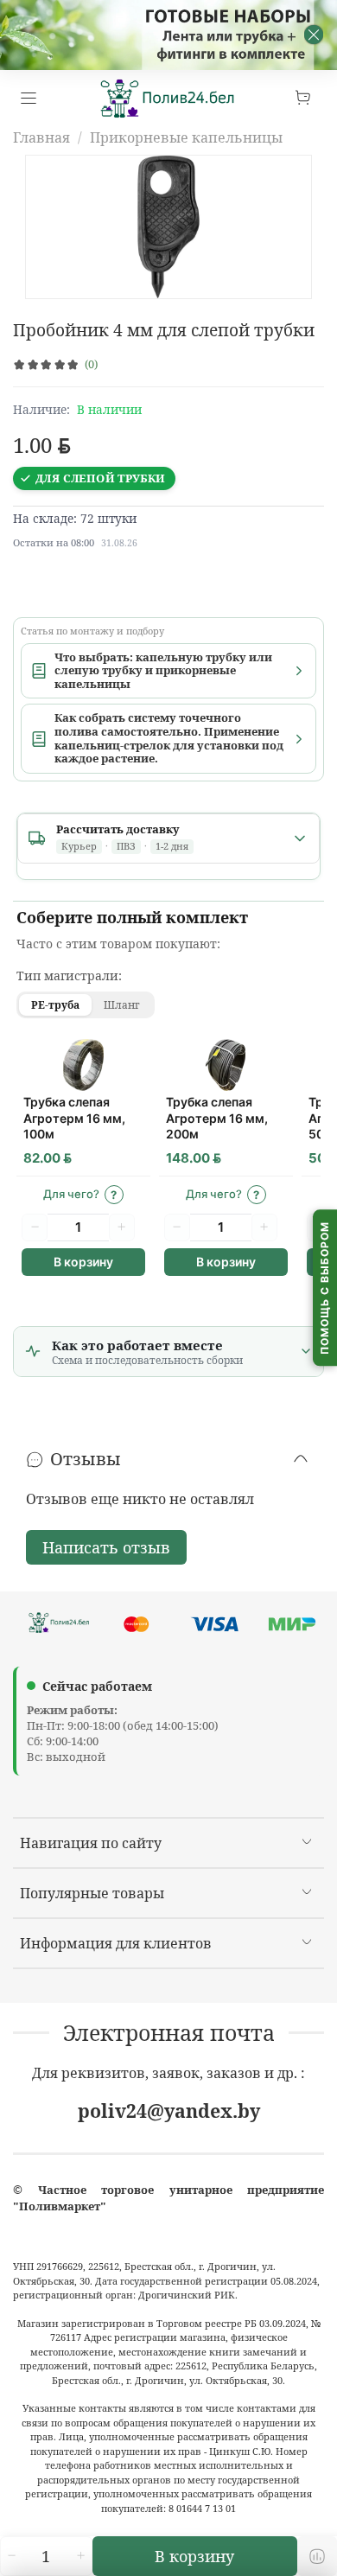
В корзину (83, 1262)
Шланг (122, 1005)
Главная (41, 137)
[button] (83, 1195)
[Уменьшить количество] (11, 2556)
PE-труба (55, 1005)
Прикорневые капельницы (186, 137)
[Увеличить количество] (80, 2556)
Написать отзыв (106, 1547)
